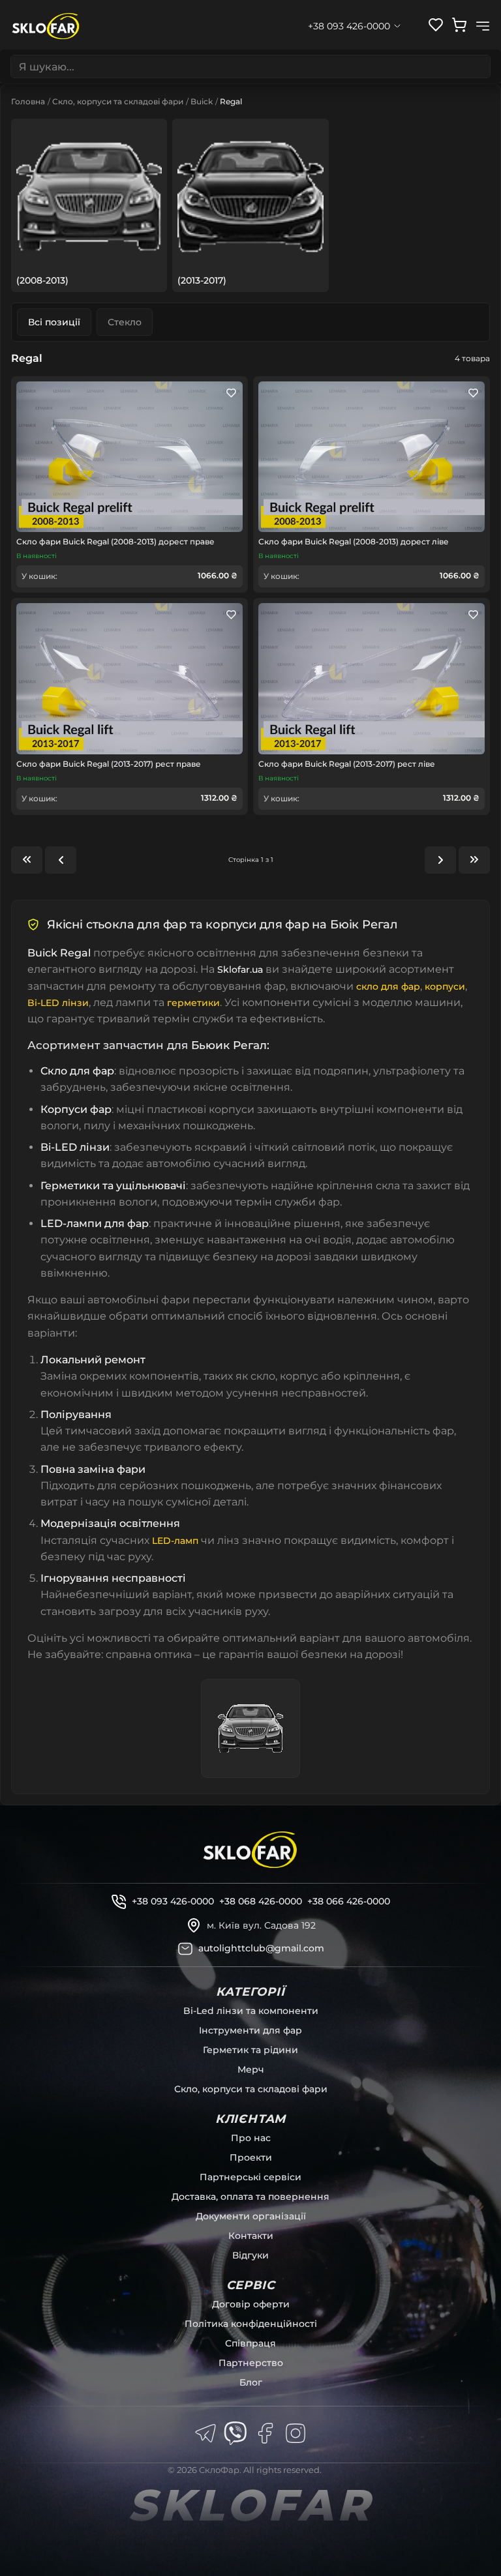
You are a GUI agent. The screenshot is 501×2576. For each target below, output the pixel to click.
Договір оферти (251, 2304)
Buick (202, 101)
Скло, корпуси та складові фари (118, 101)
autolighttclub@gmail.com (261, 1948)
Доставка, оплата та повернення (250, 2197)
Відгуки (250, 2255)
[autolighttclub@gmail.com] (185, 1949)
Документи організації (251, 2216)
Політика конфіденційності (251, 2324)
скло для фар (388, 986)
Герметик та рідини (250, 2050)
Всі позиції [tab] (54, 322)
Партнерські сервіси (250, 2177)
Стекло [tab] (125, 322)
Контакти (251, 2236)
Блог (251, 2382)
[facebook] (266, 2433)
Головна (28, 101)
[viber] (235, 2433)
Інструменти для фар (250, 2030)
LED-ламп (175, 1541)
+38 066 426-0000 (349, 1901)
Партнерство (251, 2363)
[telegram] (205, 2433)
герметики (193, 1003)
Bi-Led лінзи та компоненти (251, 2011)
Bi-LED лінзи (58, 1003)
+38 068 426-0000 (261, 1901)
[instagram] (296, 2433)
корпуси (445, 986)
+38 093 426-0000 (173, 1901)
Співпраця (250, 2343)
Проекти (251, 2157)
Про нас (251, 2138)
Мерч (251, 2069)
